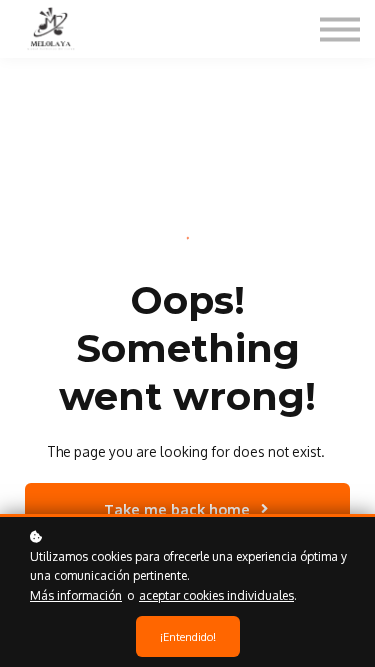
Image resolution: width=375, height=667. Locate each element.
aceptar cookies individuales (216, 595)
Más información (76, 595)
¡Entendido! (188, 636)
